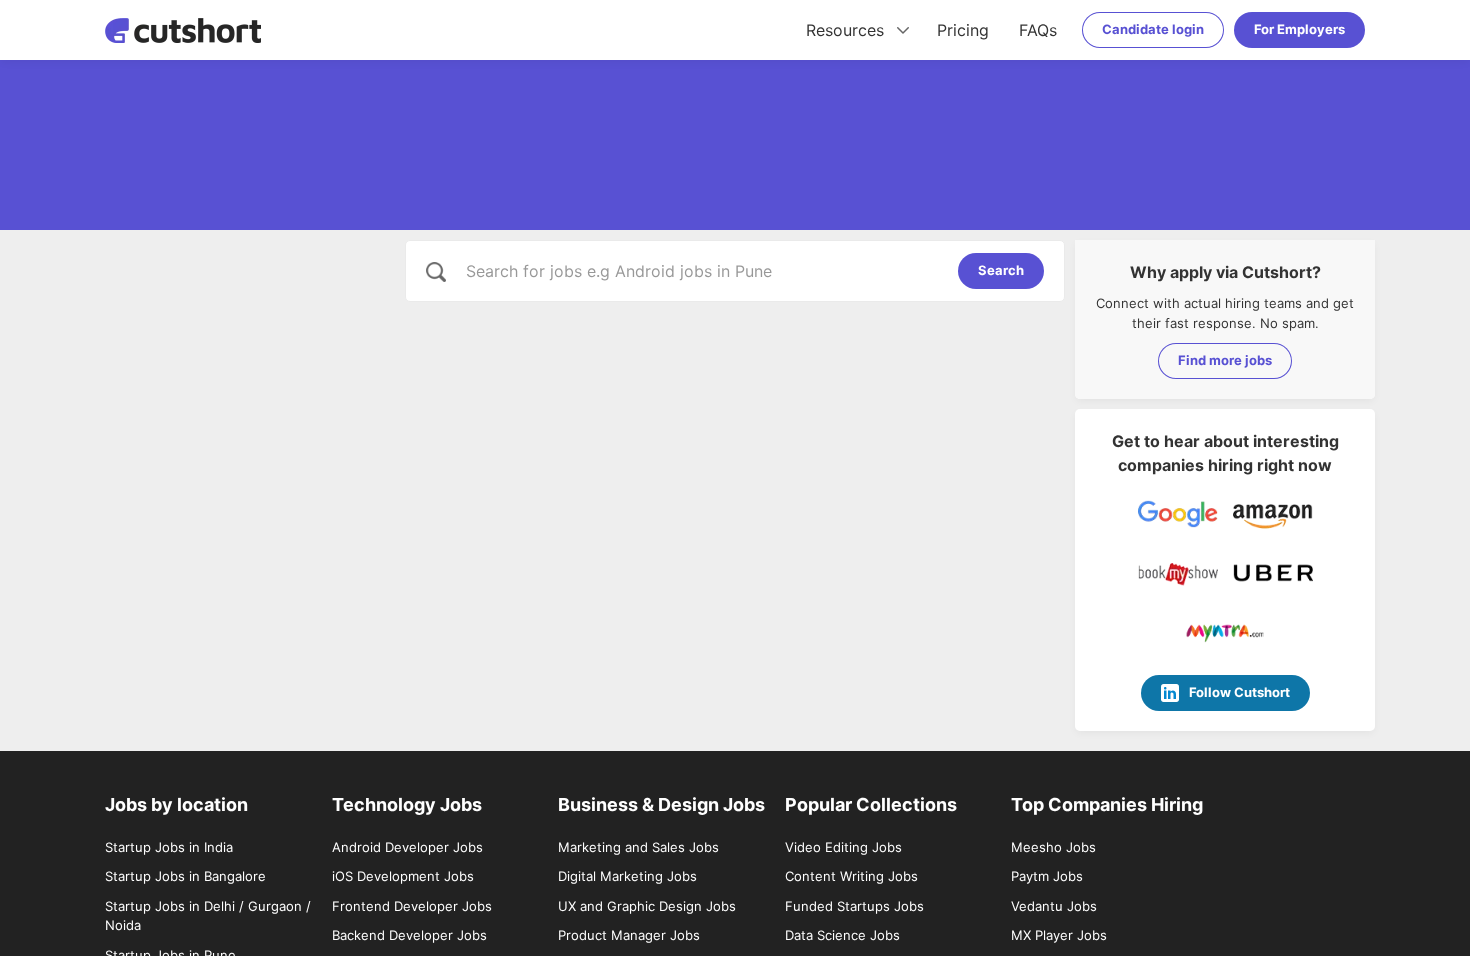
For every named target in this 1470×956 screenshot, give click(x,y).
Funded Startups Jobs (854, 906)
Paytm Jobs (1047, 876)
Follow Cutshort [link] (1239, 692)
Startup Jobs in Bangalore (185, 876)
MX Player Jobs (1059, 935)
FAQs (1038, 30)
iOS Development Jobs (403, 876)
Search (1001, 270)
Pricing (963, 30)
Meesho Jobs (1053, 847)
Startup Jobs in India (169, 847)
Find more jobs (1225, 360)
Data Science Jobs (842, 935)
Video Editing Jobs (843, 847)
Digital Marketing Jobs (627, 876)
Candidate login (1153, 29)
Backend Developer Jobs (409, 935)
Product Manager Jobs (629, 935)
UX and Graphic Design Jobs (647, 906)
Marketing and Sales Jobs (638, 847)
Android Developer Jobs (407, 847)
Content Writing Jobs (851, 876)
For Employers (1299, 29)
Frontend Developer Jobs (412, 906)
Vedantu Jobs (1054, 906)
